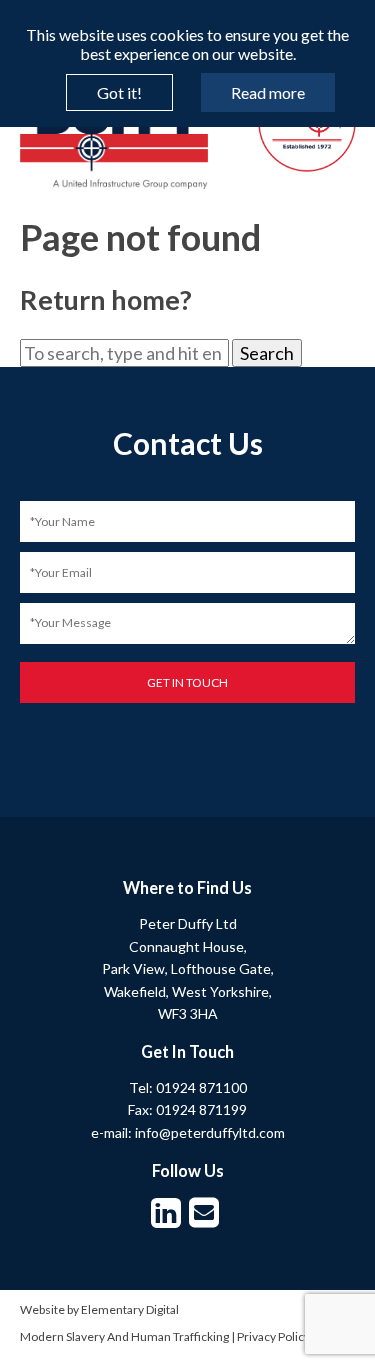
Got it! (119, 92)
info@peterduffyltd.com (210, 1132)
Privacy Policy (273, 1336)
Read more (268, 92)
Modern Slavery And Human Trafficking (124, 1336)
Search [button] (267, 353)
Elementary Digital (130, 1309)
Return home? (106, 299)
